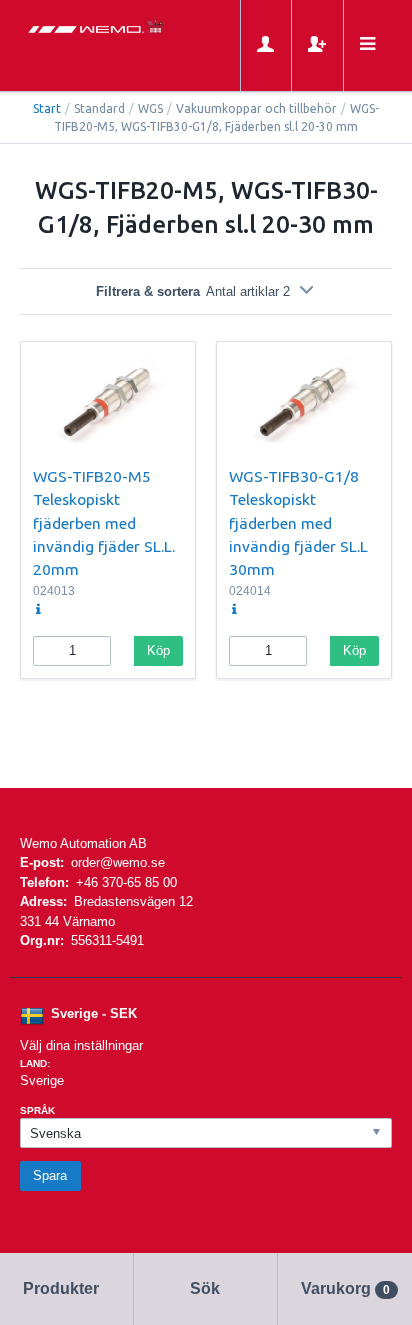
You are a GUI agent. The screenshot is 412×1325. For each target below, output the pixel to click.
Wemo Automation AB (83, 843)
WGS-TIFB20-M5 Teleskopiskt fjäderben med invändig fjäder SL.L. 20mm (104, 523)
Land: (35, 1063)
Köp (158, 650)
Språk (37, 1110)
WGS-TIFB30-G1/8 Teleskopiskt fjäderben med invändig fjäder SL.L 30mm (298, 523)
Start (47, 108)
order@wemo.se (118, 862)
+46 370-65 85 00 (126, 882)
